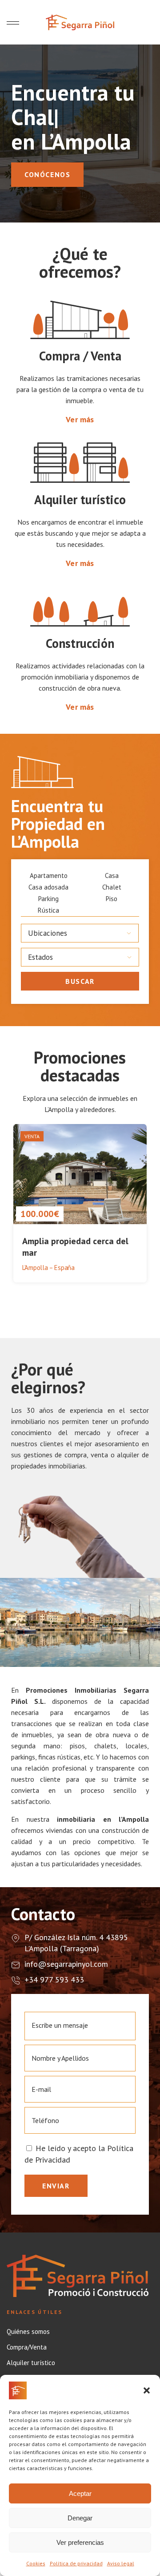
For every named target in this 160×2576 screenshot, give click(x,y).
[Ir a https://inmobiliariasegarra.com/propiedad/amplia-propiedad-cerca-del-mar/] (80, 1204)
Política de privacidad (76, 2563)
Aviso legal (121, 2563)
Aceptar (80, 2493)
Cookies (36, 2563)
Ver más (80, 419)
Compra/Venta (27, 2347)
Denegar (80, 2518)
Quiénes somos (28, 2332)
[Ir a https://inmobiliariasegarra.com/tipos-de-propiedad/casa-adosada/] (48, 887)
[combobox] (80, 933)
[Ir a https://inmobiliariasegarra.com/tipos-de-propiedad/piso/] (112, 899)
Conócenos (47, 174)
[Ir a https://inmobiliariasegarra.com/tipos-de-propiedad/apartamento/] (48, 876)
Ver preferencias (80, 2542)
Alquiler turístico (31, 2363)
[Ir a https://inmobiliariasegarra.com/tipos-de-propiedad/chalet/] (112, 887)
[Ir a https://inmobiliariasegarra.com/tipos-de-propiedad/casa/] (112, 876)
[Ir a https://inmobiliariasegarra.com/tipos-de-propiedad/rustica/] (48, 910)
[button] (147, 2390)
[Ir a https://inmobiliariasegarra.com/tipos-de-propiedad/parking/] (48, 899)
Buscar (80, 981)
